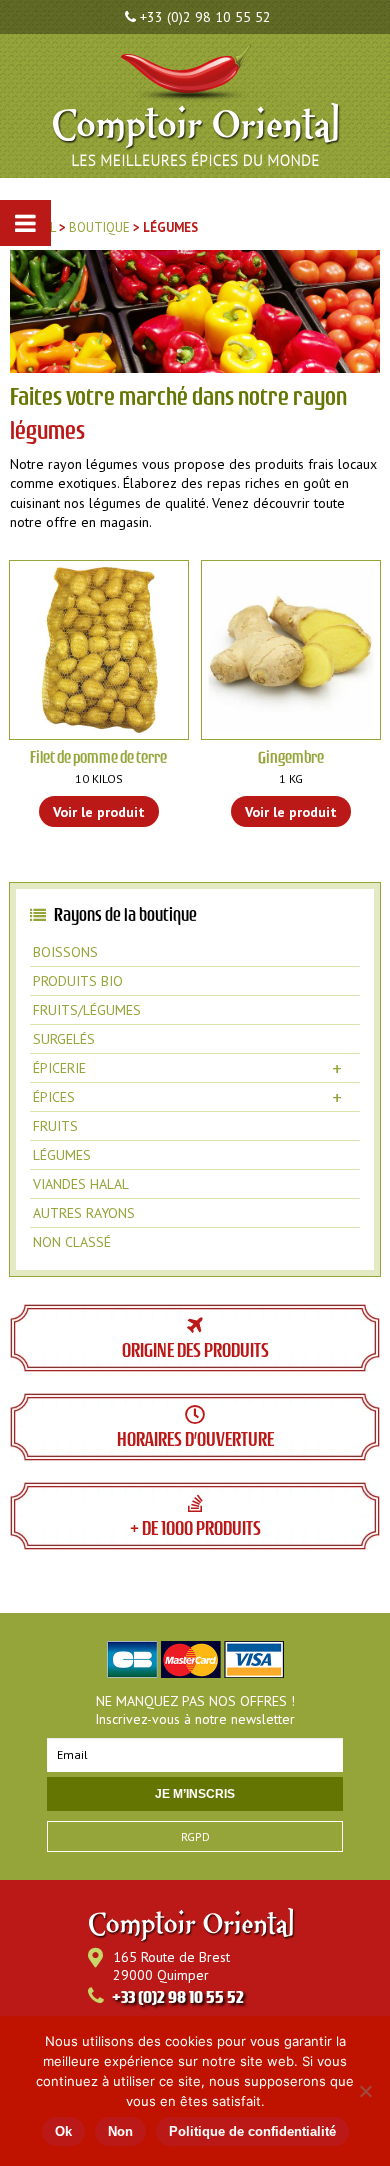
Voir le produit (99, 812)
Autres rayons (84, 1213)
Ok (63, 2131)
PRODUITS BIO (78, 981)
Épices (187, 1097)
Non (120, 2131)
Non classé (72, 1242)
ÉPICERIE (187, 1068)
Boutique (99, 227)
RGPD (195, 1836)
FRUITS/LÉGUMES (87, 1010)
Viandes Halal (81, 1184)
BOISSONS (65, 952)
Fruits (55, 1126)
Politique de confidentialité (252, 2131)
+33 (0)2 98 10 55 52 (205, 17)
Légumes (62, 1155)
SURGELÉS (64, 1039)
